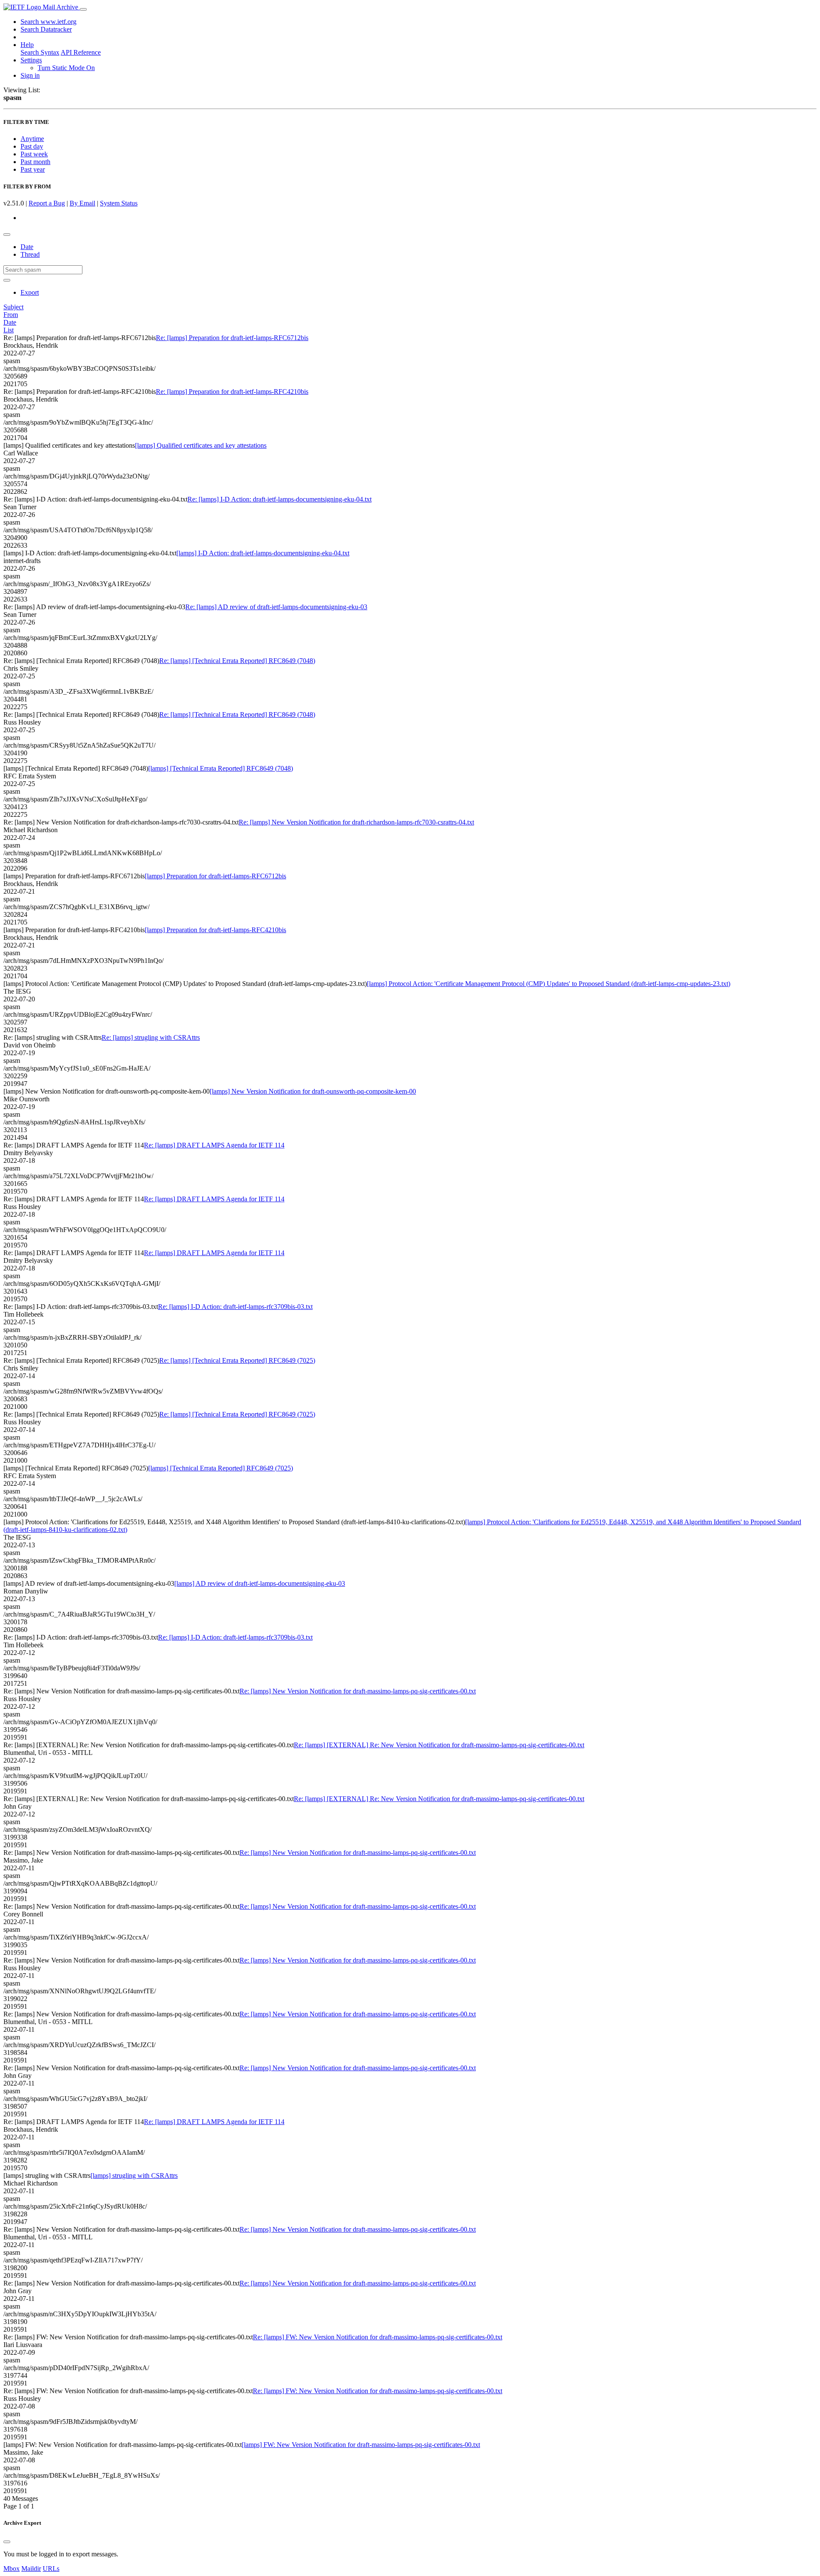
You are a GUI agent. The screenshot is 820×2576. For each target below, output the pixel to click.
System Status (119, 203)
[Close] (7, 2542)
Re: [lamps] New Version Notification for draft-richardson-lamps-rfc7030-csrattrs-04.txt (356, 822)
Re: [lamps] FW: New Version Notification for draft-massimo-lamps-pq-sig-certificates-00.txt (378, 2337)
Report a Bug (47, 203)
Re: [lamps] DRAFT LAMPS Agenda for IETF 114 (214, 1145)
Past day (32, 146)
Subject (13, 307)
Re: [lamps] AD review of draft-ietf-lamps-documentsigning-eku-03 (276, 607)
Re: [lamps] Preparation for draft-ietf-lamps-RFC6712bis (232, 338)
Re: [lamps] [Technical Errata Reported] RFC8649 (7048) (237, 661)
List (9, 330)
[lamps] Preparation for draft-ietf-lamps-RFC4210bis (215, 930)
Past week (34, 154)
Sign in (30, 75)
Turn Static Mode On (66, 68)
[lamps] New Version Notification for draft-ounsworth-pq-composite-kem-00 (313, 1091)
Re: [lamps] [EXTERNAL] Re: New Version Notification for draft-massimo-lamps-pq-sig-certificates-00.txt (439, 1745)
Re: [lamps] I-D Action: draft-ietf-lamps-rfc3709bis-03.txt (235, 1307)
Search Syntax (40, 52)
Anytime (32, 139)
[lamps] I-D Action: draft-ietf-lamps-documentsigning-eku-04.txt (263, 553)
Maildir (31, 2569)
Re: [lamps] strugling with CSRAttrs (151, 1037)
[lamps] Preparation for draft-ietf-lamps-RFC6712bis (215, 876)
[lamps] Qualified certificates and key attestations (201, 445)
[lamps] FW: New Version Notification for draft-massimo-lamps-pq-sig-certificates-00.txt (361, 2445)
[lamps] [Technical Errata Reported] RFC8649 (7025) (221, 1468)
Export (30, 292)
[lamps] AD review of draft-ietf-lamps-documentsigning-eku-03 (260, 1583)
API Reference (81, 52)
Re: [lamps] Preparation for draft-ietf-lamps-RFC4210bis (232, 392)
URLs (51, 2569)
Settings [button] (31, 60)
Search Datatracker (46, 29)
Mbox (12, 2569)
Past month (35, 162)
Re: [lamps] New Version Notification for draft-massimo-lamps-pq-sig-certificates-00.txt (358, 1691)
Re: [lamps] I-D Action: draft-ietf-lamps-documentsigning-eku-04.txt (280, 499)
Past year (33, 169)
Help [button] (27, 45)
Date (27, 247)
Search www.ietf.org (48, 22)
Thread (30, 254)
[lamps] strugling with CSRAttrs (134, 2176)
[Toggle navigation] (83, 9)
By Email (82, 203)
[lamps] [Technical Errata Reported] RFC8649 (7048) (221, 768)
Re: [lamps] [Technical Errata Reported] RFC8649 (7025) (237, 1360)
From (11, 315)
